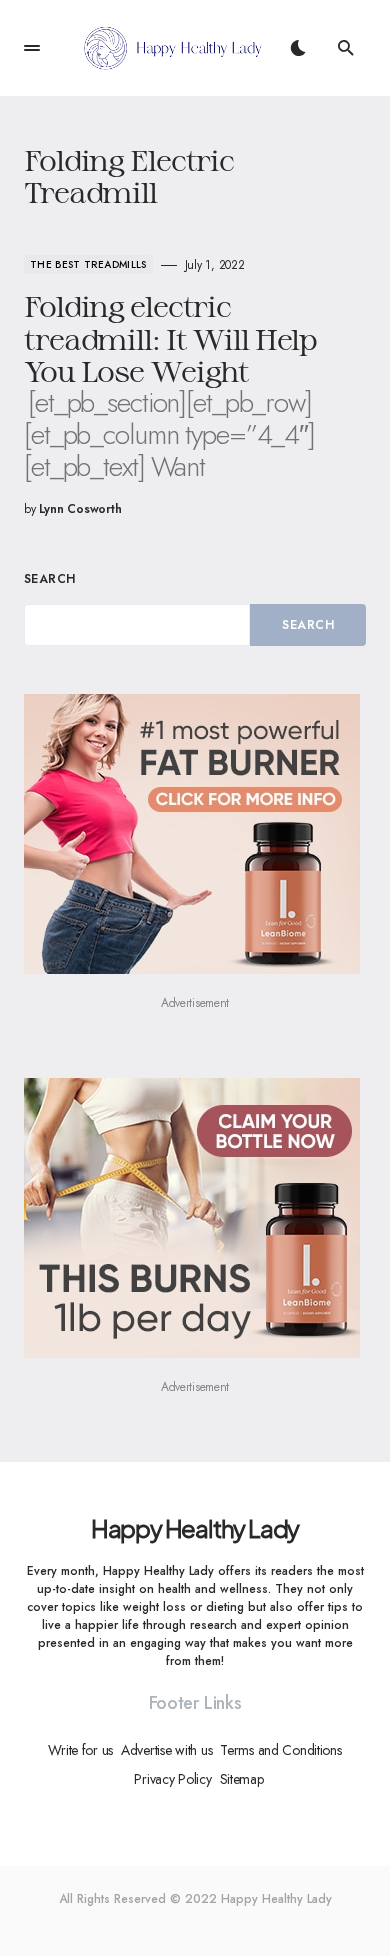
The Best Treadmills (88, 264)
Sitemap (242, 1779)
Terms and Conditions (280, 1750)
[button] (32, 48)
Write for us (80, 1750)
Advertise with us (166, 1750)
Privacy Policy (172, 1779)
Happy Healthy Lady (195, 1528)
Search (50, 579)
